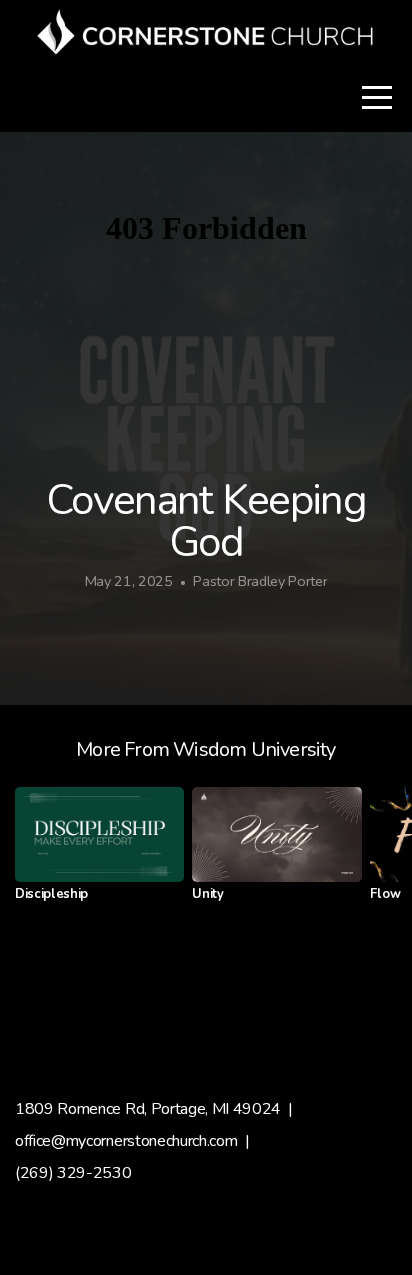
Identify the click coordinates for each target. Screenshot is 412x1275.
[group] (99, 852)
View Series (205, 991)
